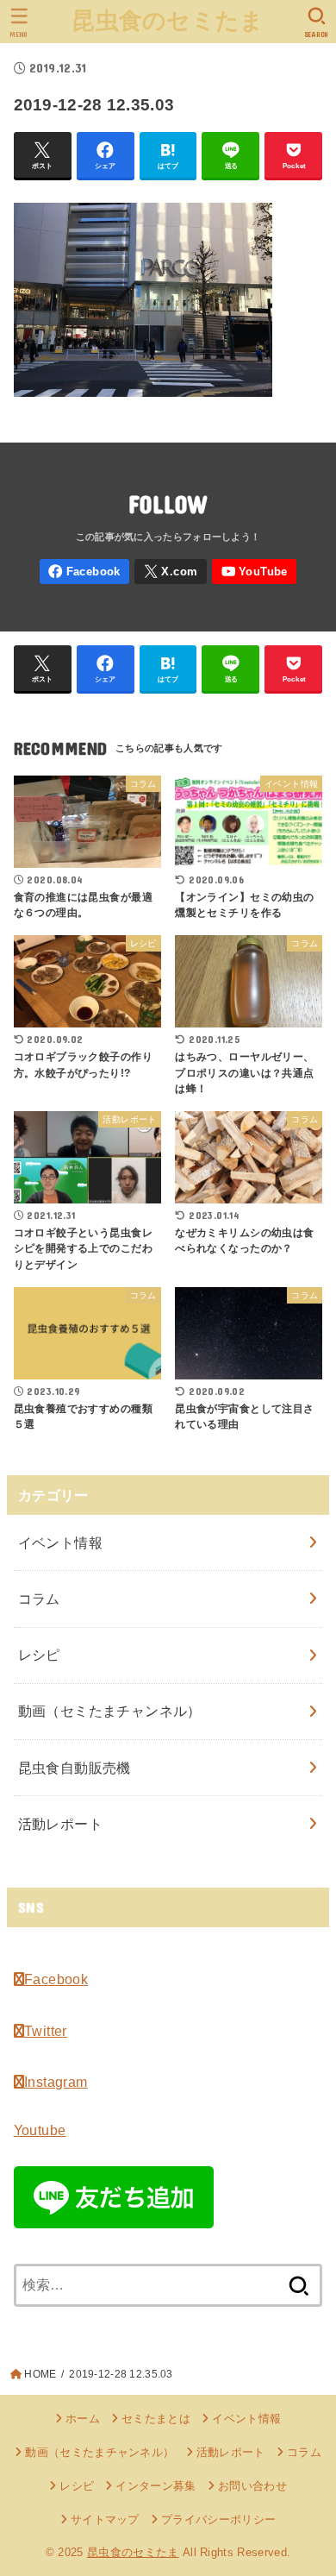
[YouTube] (254, 572)
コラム (39, 1599)
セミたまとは (156, 2419)
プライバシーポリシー (218, 2519)
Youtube (40, 2130)
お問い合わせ (252, 2486)
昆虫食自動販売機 (75, 1768)
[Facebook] (85, 572)
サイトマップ (105, 2519)
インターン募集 (156, 2486)
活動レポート (60, 1824)
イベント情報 (60, 1542)
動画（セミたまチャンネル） (110, 1711)
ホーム (83, 2419)
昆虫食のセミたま (168, 21)
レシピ (39, 1655)
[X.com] (171, 572)
